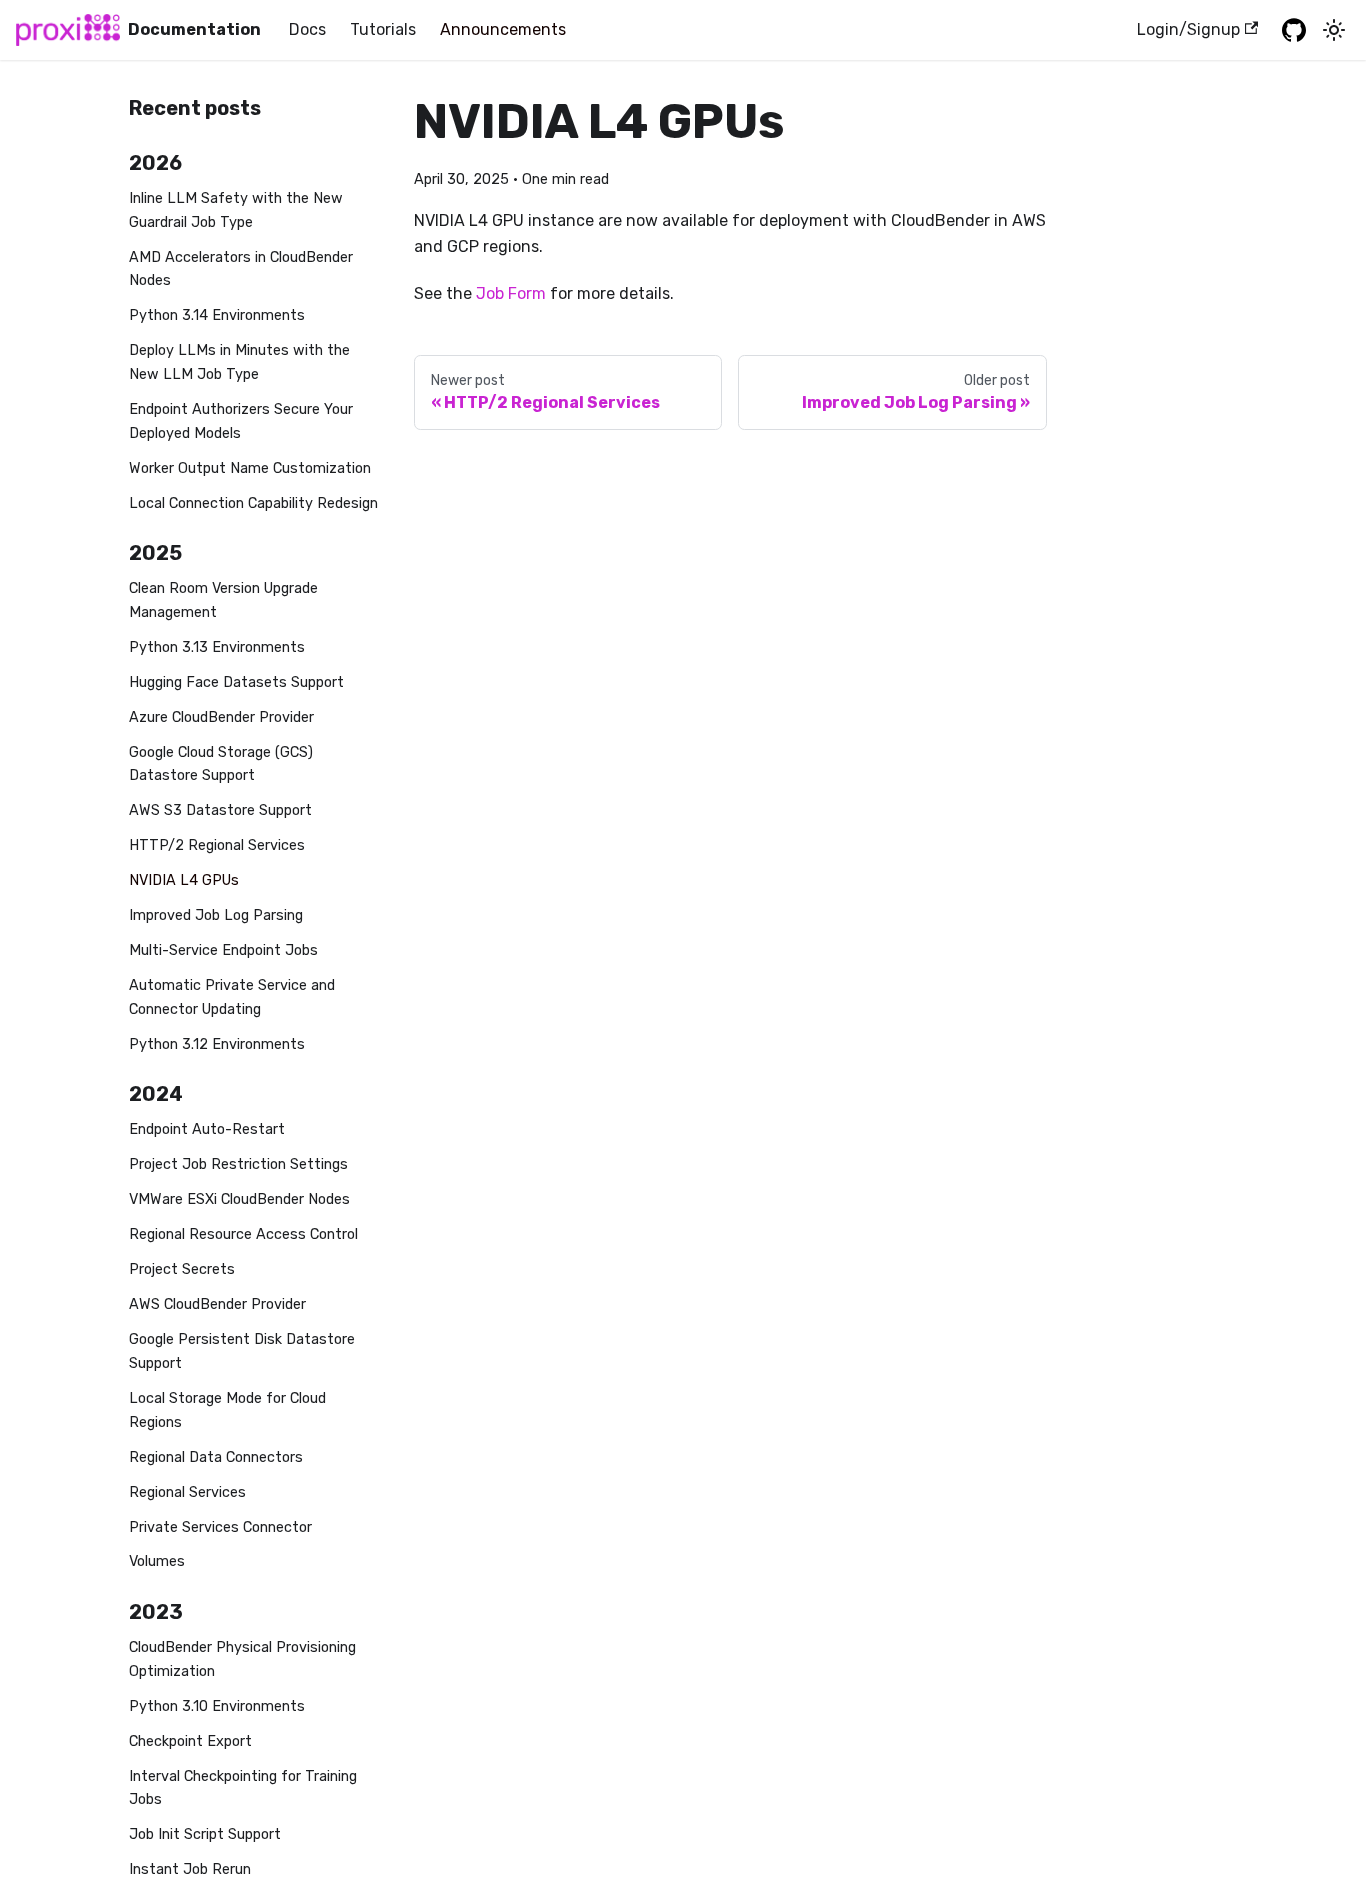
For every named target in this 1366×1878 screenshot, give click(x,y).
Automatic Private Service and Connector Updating (232, 997)
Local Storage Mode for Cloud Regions (227, 1410)
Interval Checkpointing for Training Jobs (243, 1788)
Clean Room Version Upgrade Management (223, 600)
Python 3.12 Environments (217, 1044)
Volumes (157, 1561)
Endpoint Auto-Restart (207, 1129)
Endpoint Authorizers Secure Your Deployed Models (241, 421)
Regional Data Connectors (216, 1457)
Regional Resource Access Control (243, 1234)
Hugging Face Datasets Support (236, 682)
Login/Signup (1188, 29)
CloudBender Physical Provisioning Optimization (242, 1659)
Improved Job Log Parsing (216, 915)
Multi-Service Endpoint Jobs (223, 950)
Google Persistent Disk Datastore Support (242, 1351)
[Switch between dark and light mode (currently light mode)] (1334, 30)
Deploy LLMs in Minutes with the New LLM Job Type (239, 362)
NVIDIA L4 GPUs (184, 880)
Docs (307, 29)
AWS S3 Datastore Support (220, 810)
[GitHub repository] (1294, 30)
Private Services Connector (220, 1527)
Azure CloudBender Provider (221, 717)
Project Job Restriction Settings (238, 1164)
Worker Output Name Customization (250, 468)
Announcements (503, 29)
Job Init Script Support (205, 1834)
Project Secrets (182, 1269)
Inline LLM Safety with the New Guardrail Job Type (236, 210)
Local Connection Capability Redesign (253, 503)
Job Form (511, 293)
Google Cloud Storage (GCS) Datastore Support (221, 764)
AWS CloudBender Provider (217, 1304)
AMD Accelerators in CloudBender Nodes (241, 269)
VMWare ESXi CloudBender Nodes (239, 1199)
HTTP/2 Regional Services (217, 845)
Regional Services (187, 1492)
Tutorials (383, 29)
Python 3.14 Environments (217, 315)
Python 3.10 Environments (217, 1706)
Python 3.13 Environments (217, 647)
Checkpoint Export (190, 1741)
